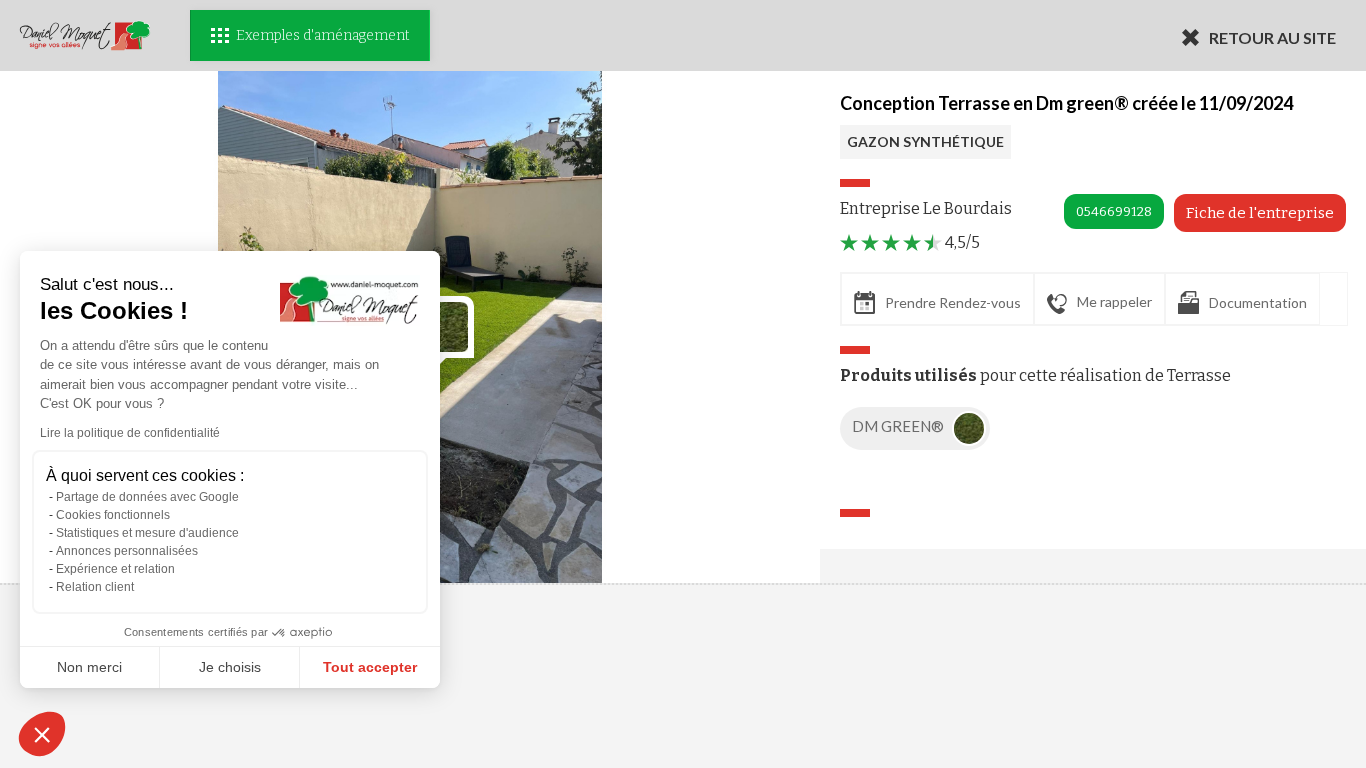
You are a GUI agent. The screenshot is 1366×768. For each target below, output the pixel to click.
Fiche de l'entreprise (1260, 213)
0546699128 (1114, 211)
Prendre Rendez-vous (953, 302)
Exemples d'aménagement (322, 35)
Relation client (95, 587)
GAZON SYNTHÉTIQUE (925, 141)
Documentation (1258, 302)
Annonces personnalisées (127, 551)
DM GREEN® (899, 426)
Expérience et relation (115, 569)
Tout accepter (370, 667)
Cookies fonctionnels (113, 515)
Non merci (89, 667)
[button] (42, 734)
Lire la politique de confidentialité (130, 433)
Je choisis (230, 667)
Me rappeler (1114, 301)
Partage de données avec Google (147, 497)
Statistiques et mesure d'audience (147, 533)
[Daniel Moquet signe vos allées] (85, 35)
